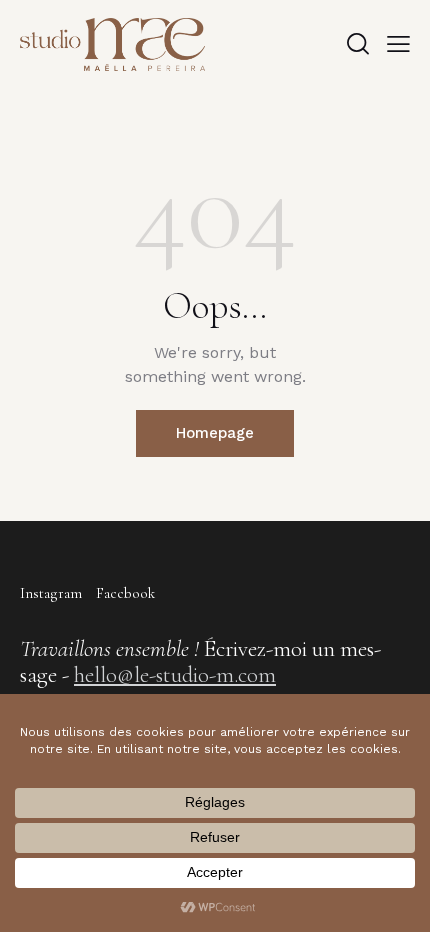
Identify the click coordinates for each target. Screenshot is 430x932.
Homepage (215, 433)
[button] (398, 44)
